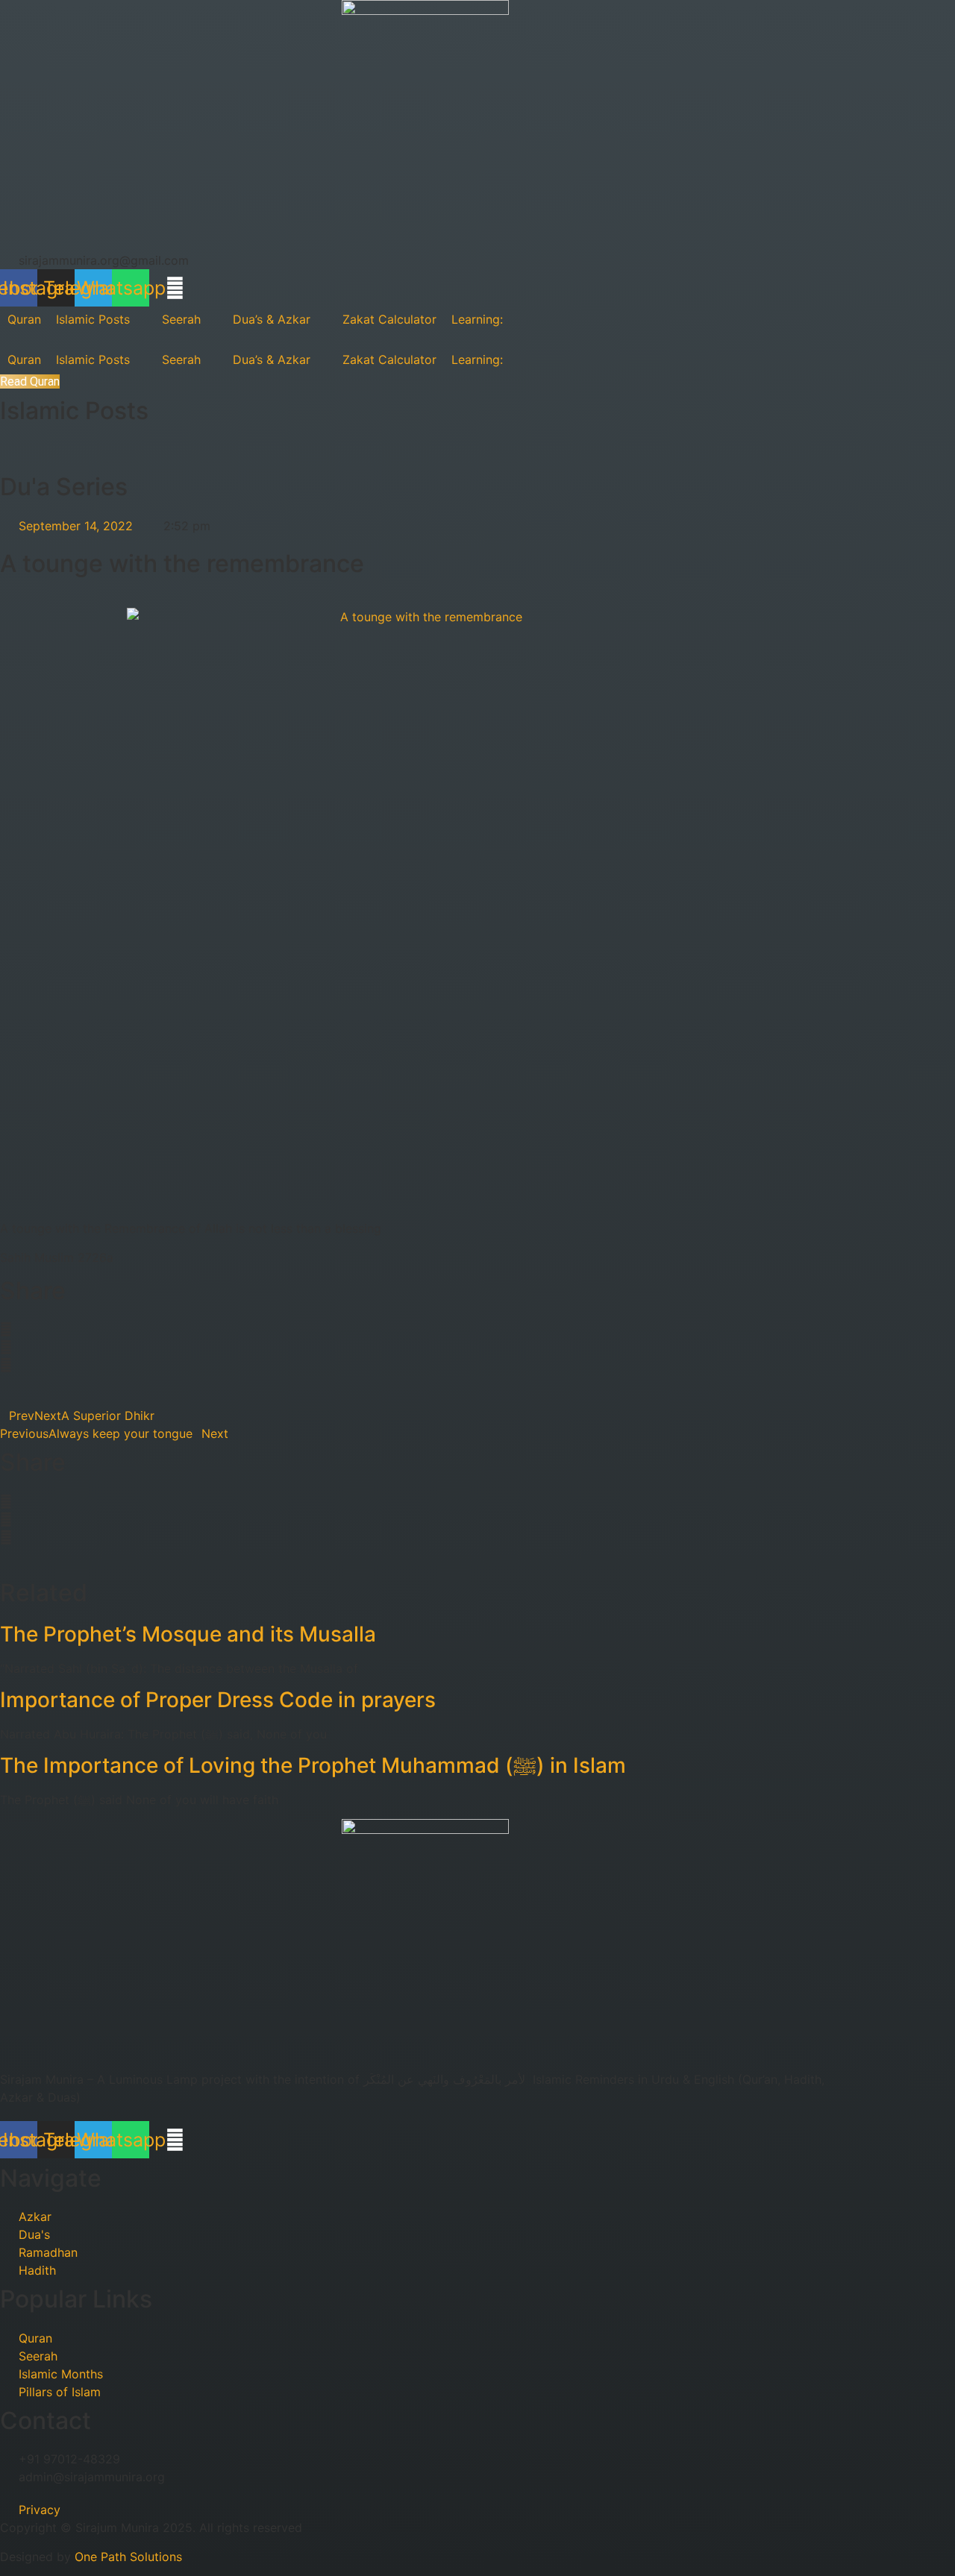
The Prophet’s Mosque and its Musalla (188, 1634)
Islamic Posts (74, 411)
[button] (425, 1329)
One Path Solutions (128, 2557)
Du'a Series (64, 487)
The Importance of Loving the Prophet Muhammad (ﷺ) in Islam (313, 1765)
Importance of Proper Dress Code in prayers (218, 1700)
